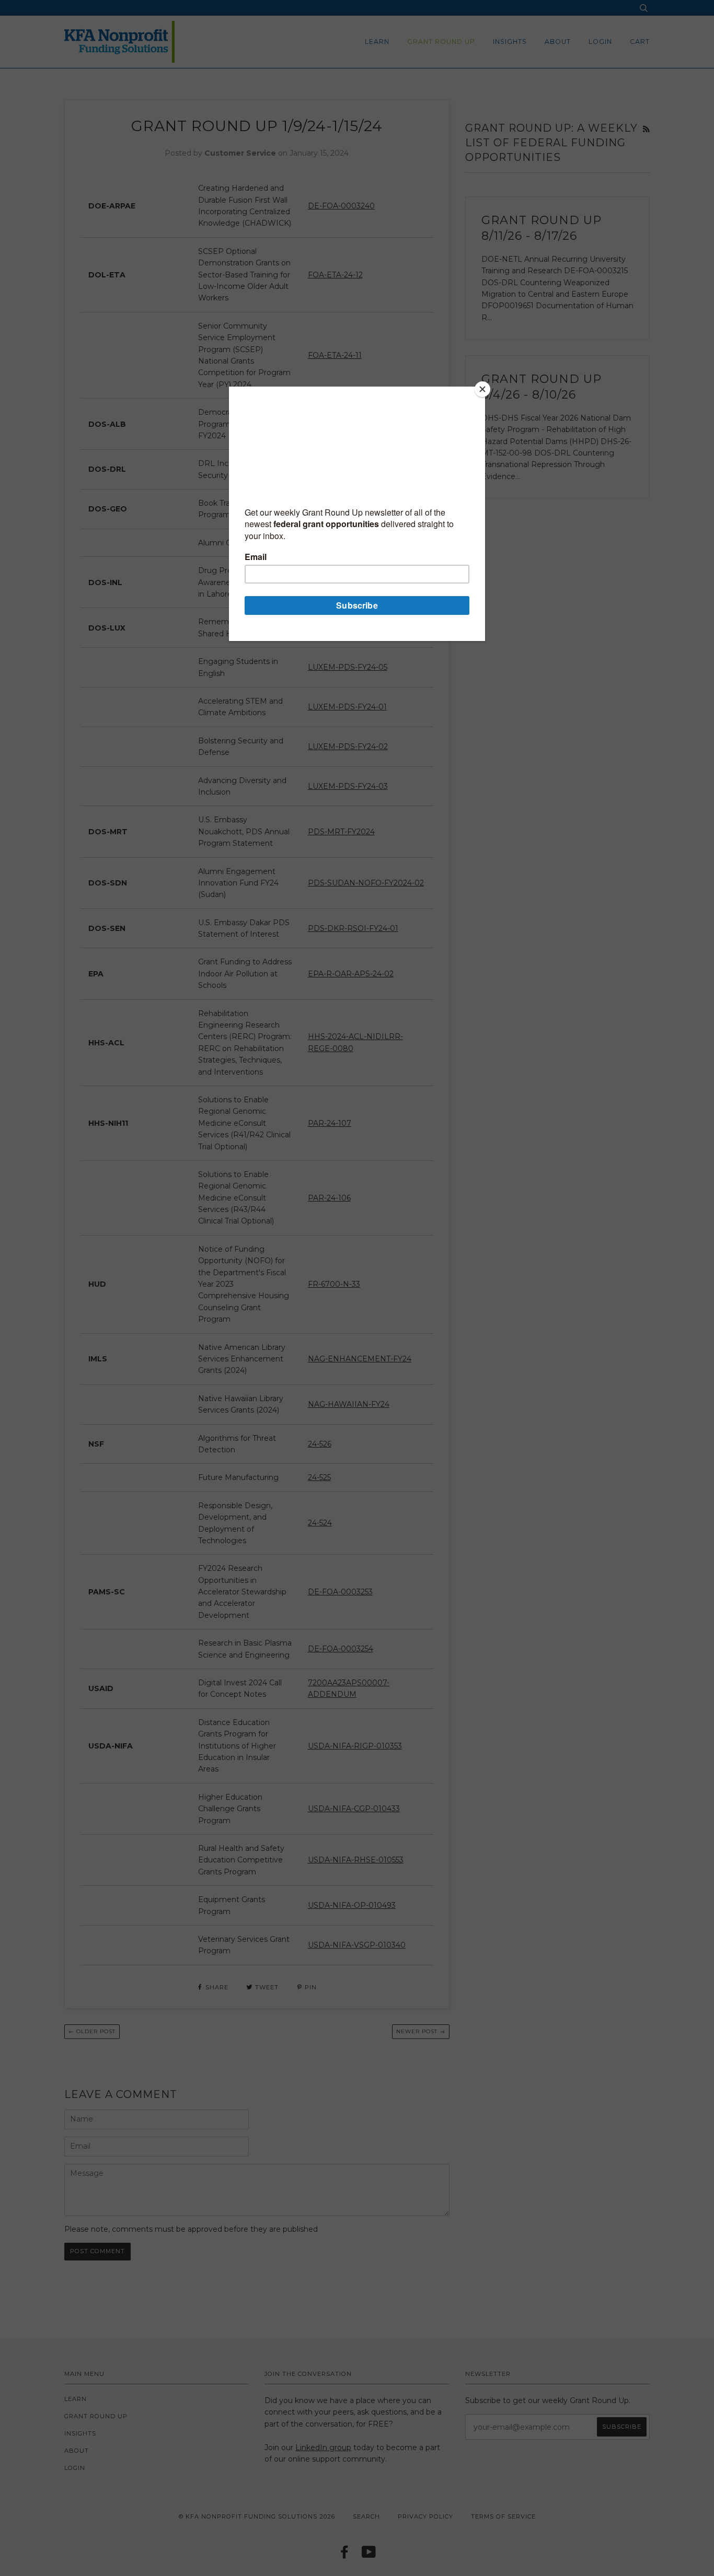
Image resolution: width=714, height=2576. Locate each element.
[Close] (482, 389)
